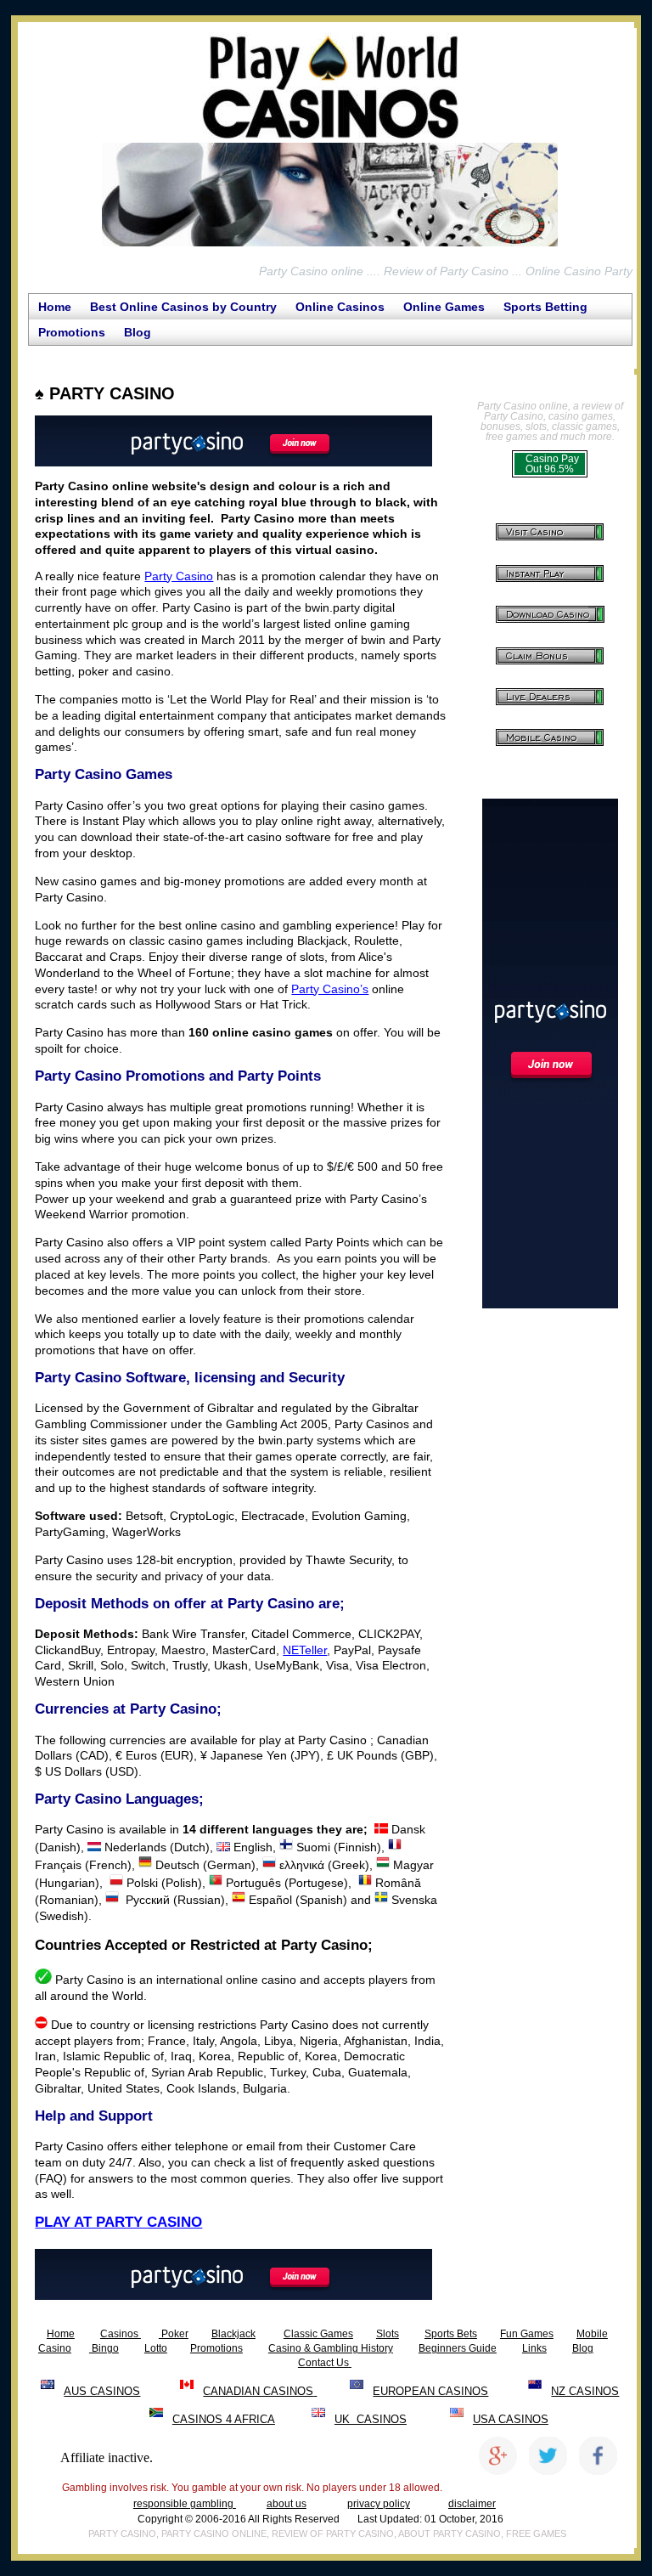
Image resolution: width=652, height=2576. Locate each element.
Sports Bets (451, 2334)
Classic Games (318, 2334)
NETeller (305, 1650)
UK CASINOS (371, 2419)
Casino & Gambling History (331, 2348)
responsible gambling (185, 2504)
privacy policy (379, 2504)
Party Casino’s (330, 989)
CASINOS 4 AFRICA (224, 2419)
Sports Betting (545, 307)
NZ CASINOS (585, 2391)
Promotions (72, 332)
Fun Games (527, 2334)
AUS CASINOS (102, 2391)
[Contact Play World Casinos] (350, 2363)
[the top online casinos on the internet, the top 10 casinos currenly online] (330, 246)
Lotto (156, 2348)
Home (55, 307)
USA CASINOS (511, 2419)
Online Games (444, 307)
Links (534, 2348)
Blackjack (233, 2334)
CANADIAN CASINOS (258, 2391)
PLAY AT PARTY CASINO (118, 2222)
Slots (388, 2334)
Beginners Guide (458, 2348)
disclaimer (472, 2504)
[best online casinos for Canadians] (315, 2391)
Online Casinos (340, 307)
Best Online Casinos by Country (183, 307)
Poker (174, 2334)
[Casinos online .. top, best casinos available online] (140, 2334)
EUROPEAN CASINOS (430, 2391)
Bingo (104, 2348)
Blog (138, 332)
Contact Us (323, 2363)
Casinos (119, 2334)
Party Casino (179, 576)
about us (287, 2504)
